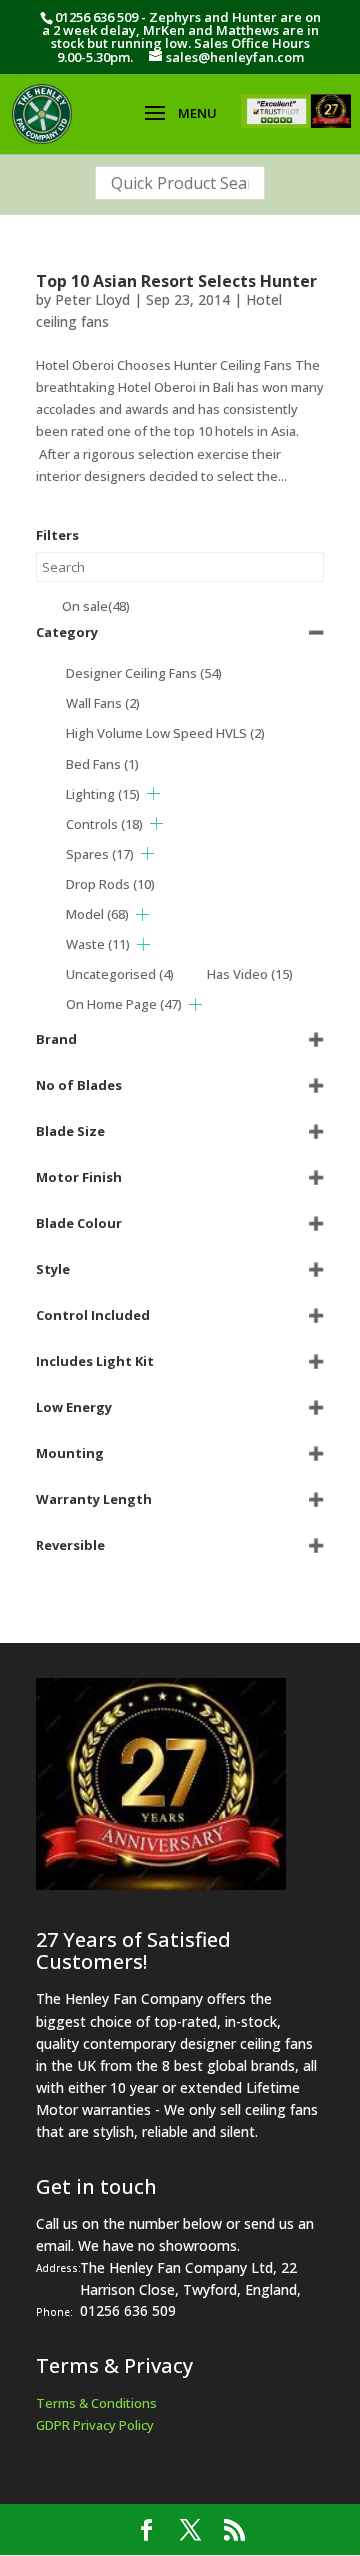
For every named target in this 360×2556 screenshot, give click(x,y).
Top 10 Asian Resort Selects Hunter (176, 281)
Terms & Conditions (96, 2403)
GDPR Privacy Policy (95, 2425)
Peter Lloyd (92, 299)
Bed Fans (102, 764)
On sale (96, 606)
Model (97, 914)
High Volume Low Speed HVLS (165, 733)
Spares (100, 854)
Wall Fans (103, 703)
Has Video (250, 974)
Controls (104, 824)
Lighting (103, 794)
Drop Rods (110, 884)
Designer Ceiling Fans (144, 673)
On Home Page (124, 1004)
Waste (98, 944)
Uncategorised (120, 974)
